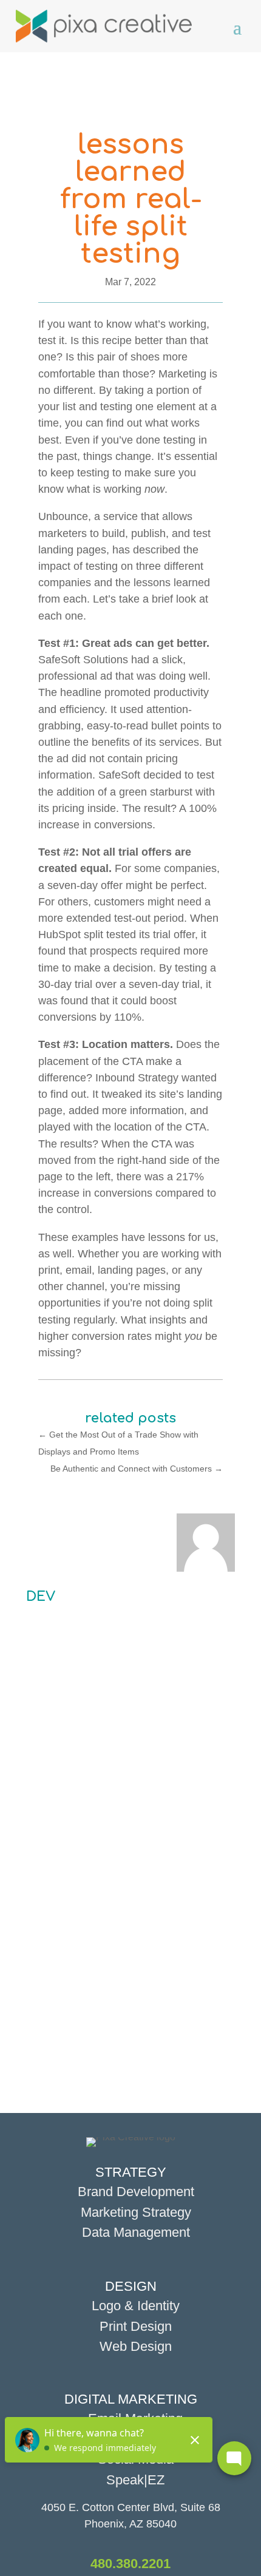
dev (41, 1597)
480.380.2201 (130, 2564)
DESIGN (131, 2286)
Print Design (136, 2326)
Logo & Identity (136, 2306)
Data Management (136, 2232)
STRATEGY (131, 2172)
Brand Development (136, 2192)
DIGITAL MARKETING (131, 2399)
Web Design (136, 2346)
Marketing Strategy (136, 2212)
